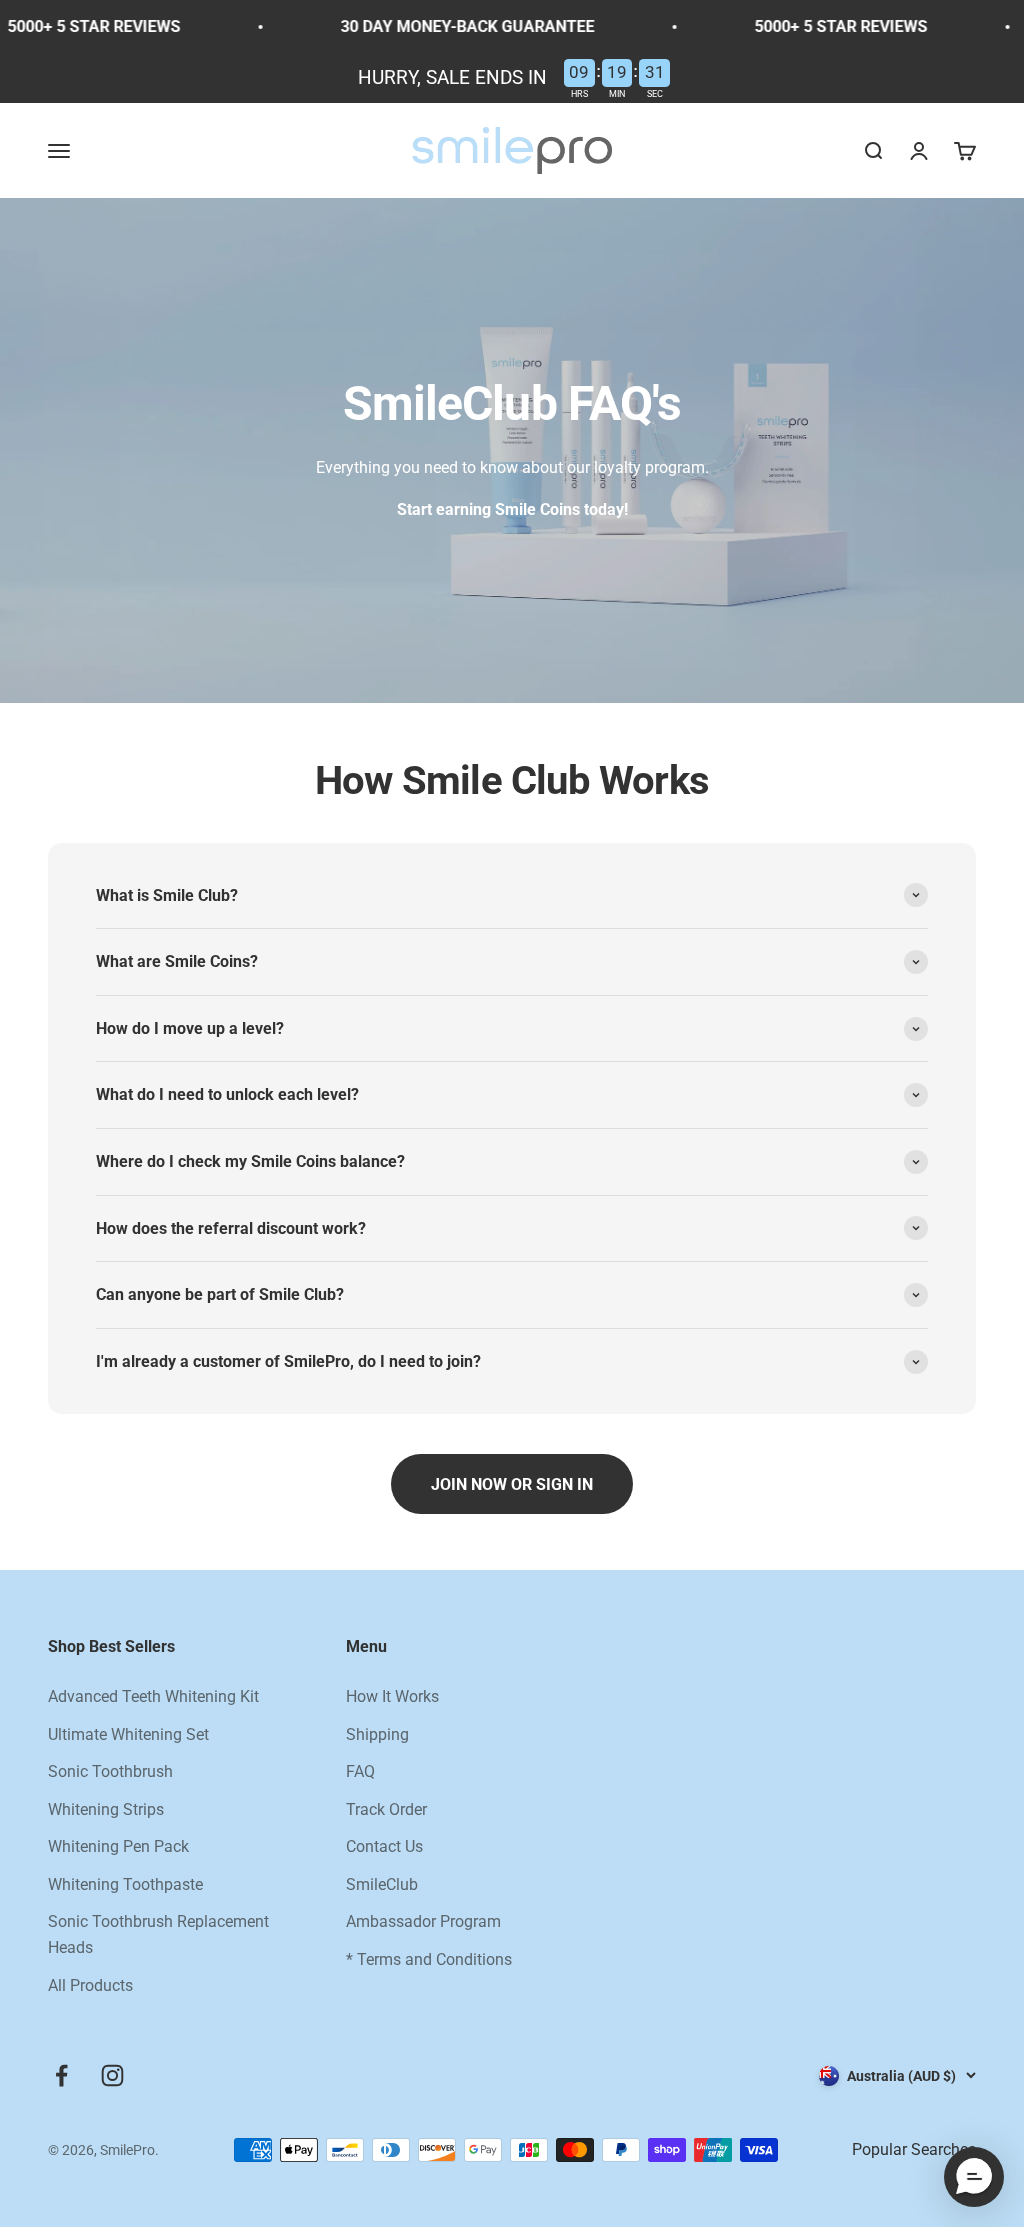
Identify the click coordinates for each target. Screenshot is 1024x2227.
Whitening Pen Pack (118, 1846)
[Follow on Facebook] (61, 2075)
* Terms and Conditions (429, 1959)
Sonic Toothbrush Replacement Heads (158, 1934)
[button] (974, 2177)
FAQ (360, 1771)
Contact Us (384, 1846)
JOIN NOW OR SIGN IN (512, 1484)
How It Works (392, 1696)
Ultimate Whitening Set (128, 1734)
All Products (90, 1985)
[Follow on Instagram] (112, 2075)
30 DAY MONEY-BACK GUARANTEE (446, 26)
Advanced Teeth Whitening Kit (153, 1696)
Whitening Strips (106, 1809)
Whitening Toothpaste (125, 1884)
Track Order (386, 1809)
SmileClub (382, 1884)
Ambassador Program (423, 1921)
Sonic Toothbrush (110, 1771)
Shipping (377, 1734)
